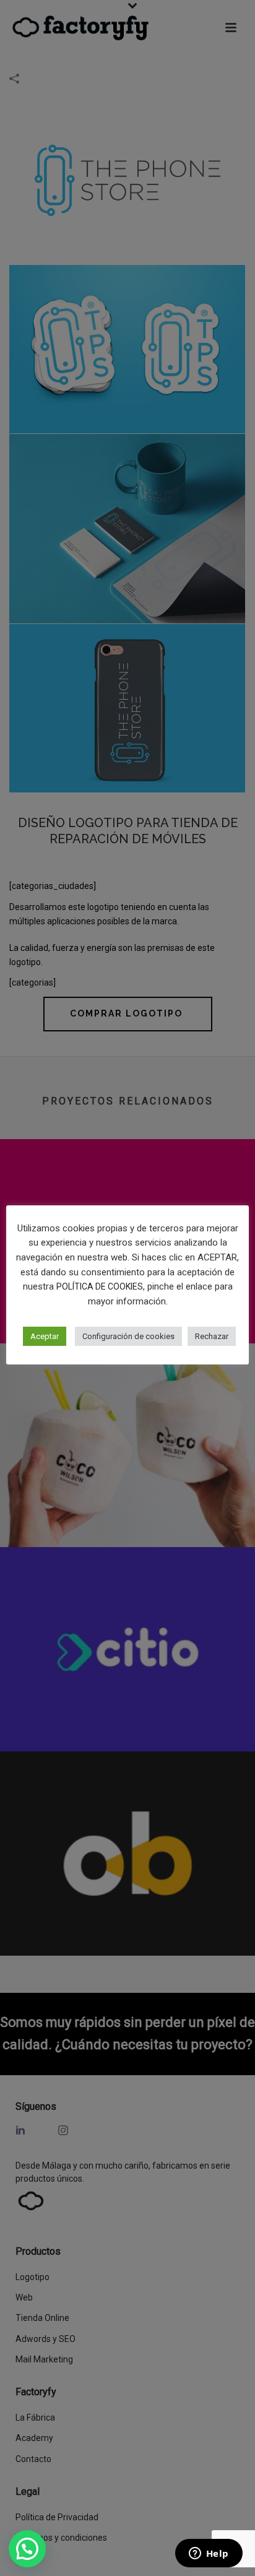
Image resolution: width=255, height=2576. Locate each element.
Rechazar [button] (212, 1336)
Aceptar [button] (45, 1336)
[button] (27, 2549)
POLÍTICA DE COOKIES (100, 1286)
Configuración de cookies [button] (128, 1336)
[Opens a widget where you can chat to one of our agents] (209, 2554)
